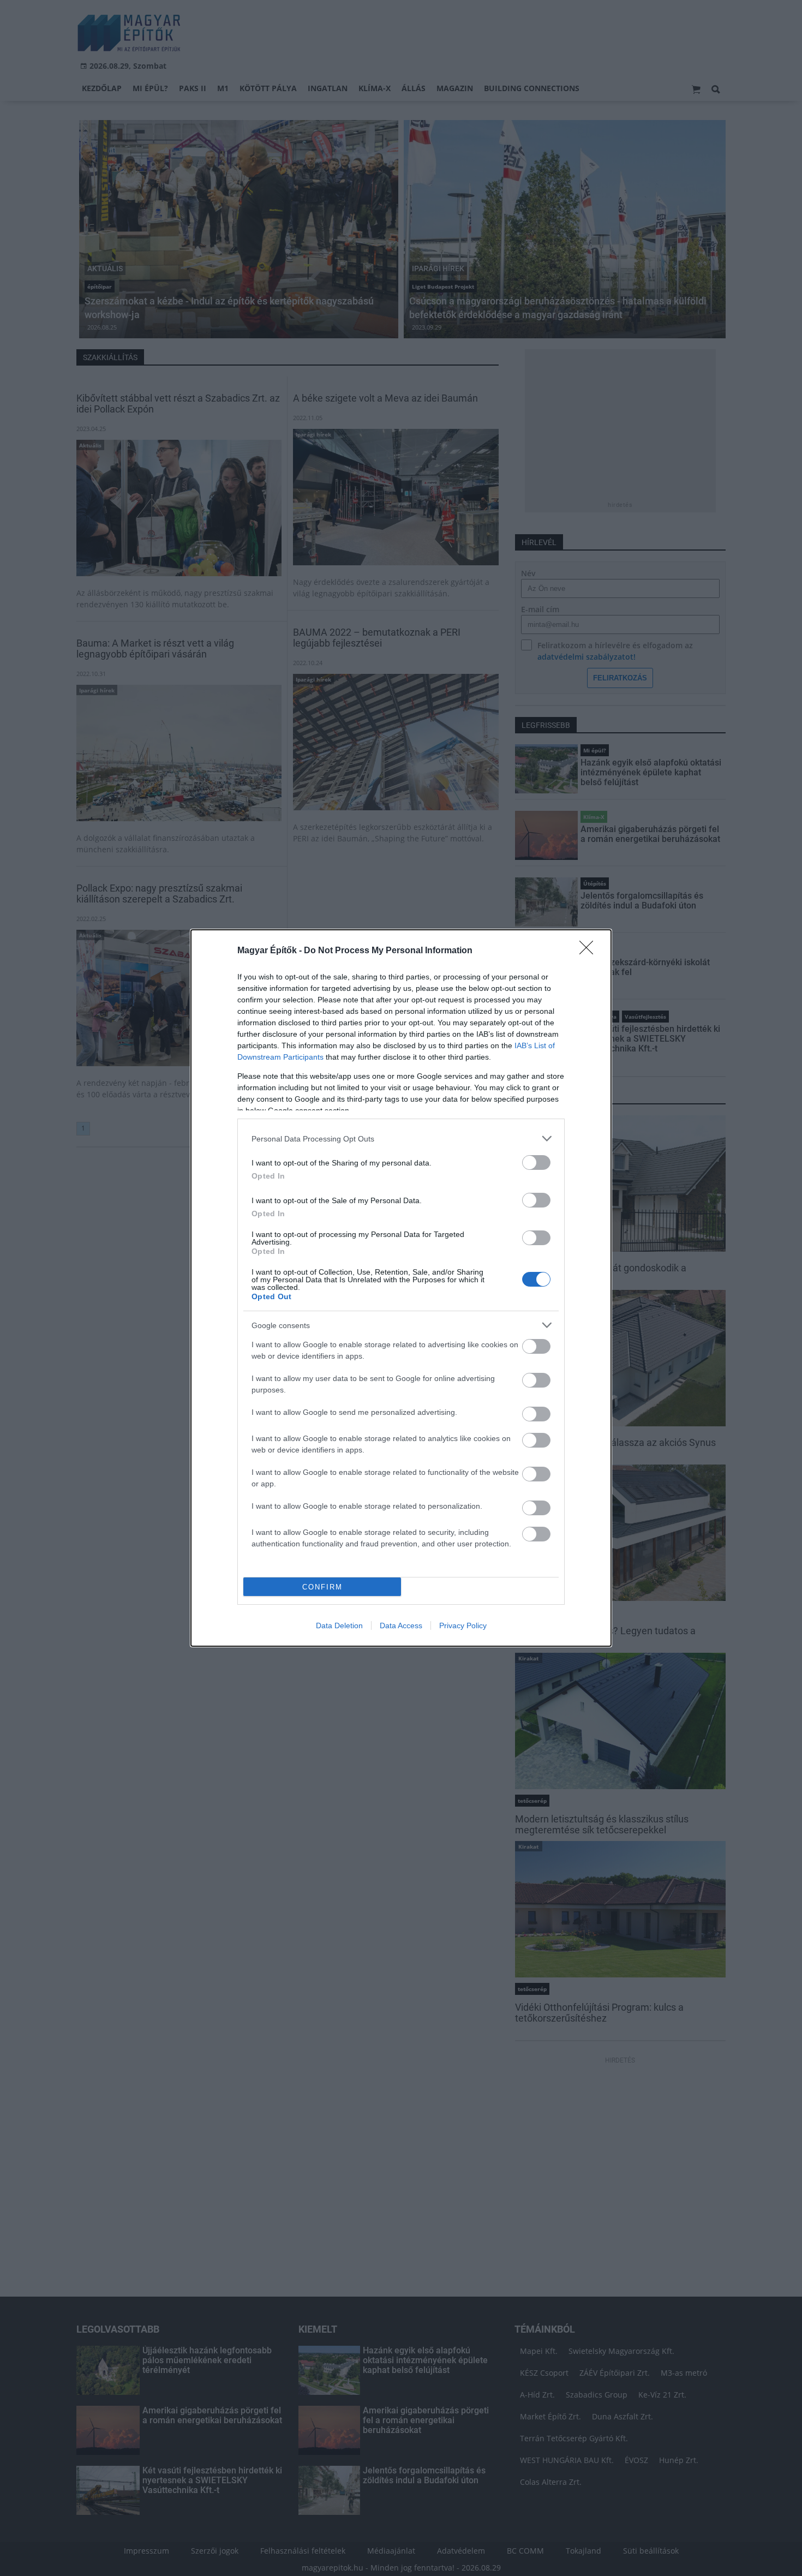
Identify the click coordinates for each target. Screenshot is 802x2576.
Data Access (401, 1625)
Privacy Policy (463, 1625)
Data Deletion (339, 1625)
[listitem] (401, 1138)
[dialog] (401, 1288)
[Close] (590, 951)
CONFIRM (322, 1587)
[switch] (536, 1163)
